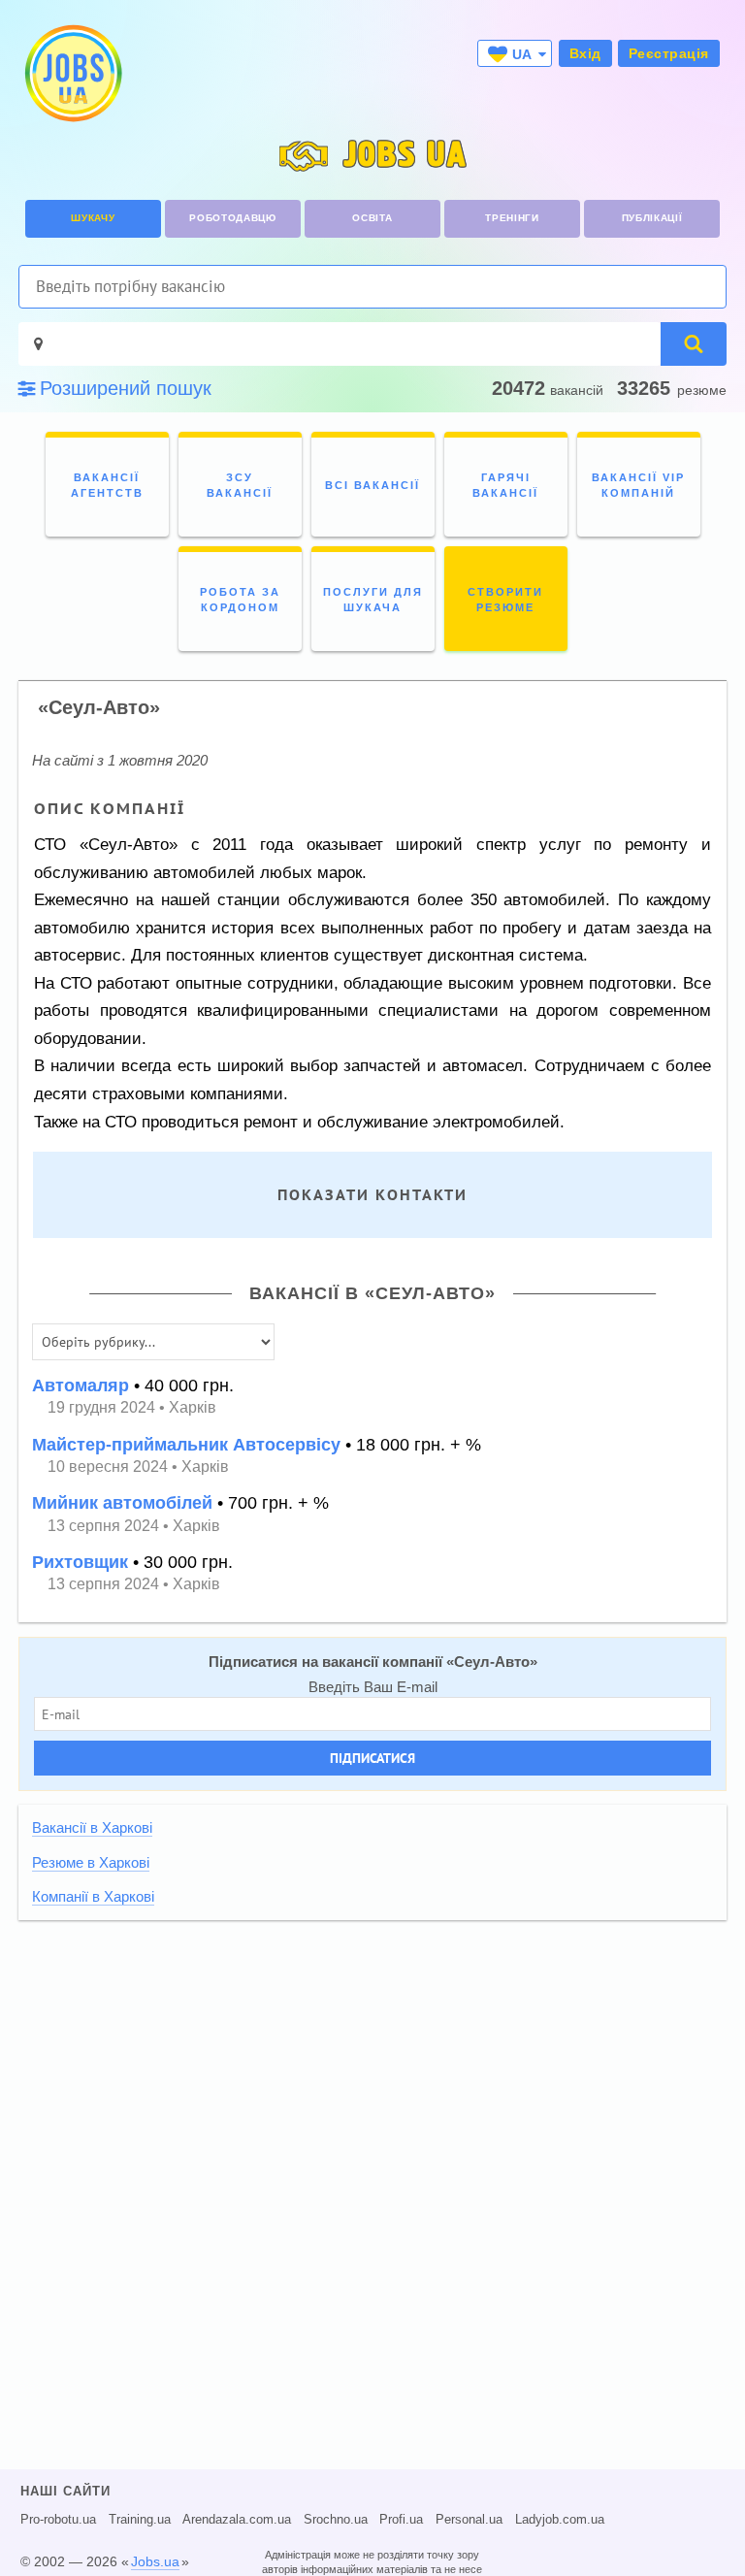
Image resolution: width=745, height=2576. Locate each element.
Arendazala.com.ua (237, 2520)
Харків (193, 1407)
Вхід (585, 53)
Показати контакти (372, 1195)
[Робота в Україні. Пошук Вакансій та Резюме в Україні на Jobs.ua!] (72, 73)
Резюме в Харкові (91, 1863)
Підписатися (372, 1758)
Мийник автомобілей (122, 1503)
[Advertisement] (372, 2070)
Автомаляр (81, 1386)
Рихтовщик (80, 1562)
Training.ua (140, 2520)
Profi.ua (401, 2520)
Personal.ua (469, 2520)
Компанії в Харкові (93, 1897)
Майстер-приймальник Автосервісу (186, 1445)
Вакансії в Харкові (92, 1828)
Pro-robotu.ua (58, 2520)
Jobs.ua (155, 2561)
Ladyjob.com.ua (560, 2520)
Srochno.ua (336, 2520)
